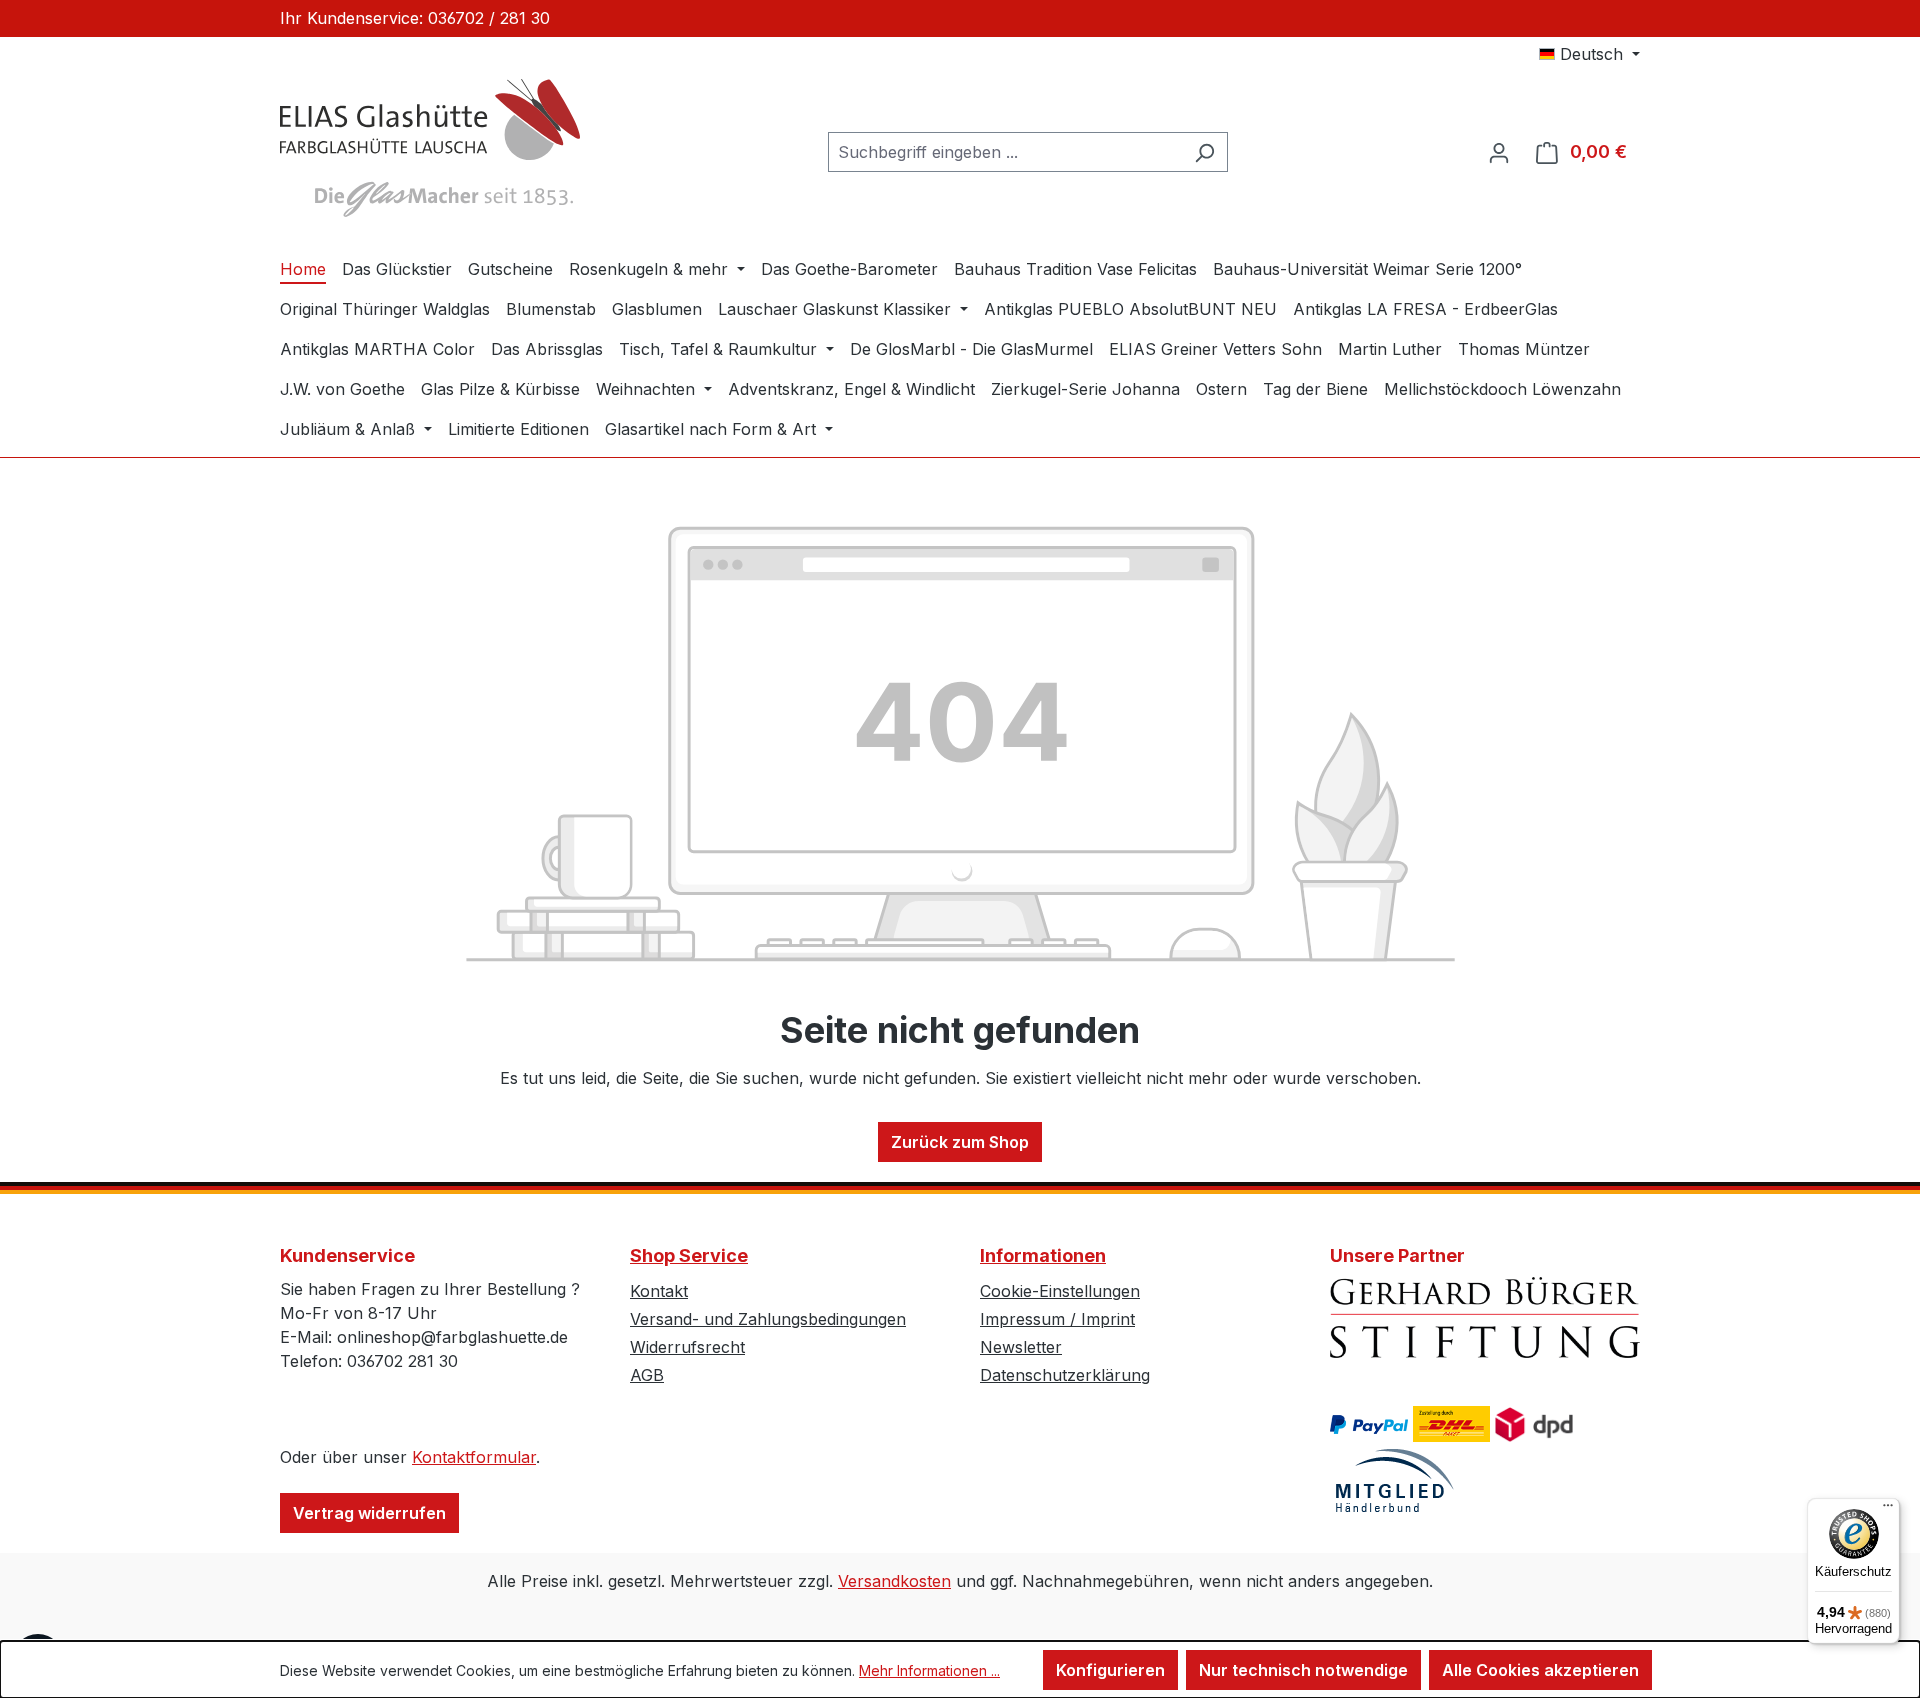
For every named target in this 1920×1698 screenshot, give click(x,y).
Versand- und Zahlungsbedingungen (768, 1319)
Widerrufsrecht (687, 1347)
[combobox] (1005, 152)
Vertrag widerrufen (369, 1513)
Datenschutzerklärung (1065, 1375)
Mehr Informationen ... (929, 1670)
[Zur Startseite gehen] (430, 148)
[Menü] (1888, 1510)
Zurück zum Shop (960, 1142)
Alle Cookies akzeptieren (1540, 1670)
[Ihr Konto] (1499, 152)
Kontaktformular (474, 1457)
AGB (647, 1375)
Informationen (1043, 1255)
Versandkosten (894, 1581)
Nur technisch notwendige (1303, 1670)
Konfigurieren (1110, 1670)
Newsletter (1021, 1347)
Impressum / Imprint (1057, 1319)
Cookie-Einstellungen (1060, 1291)
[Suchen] (1204, 152)
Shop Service (689, 1255)
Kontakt (659, 1291)
